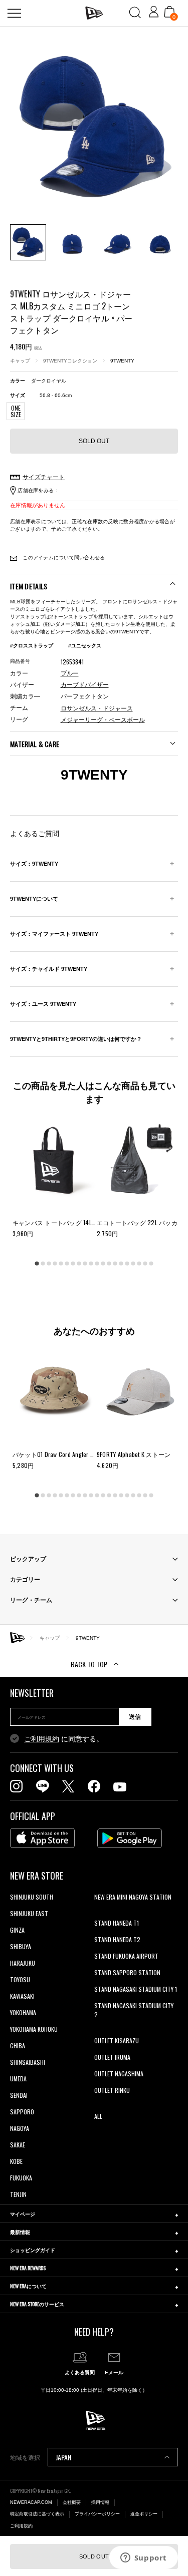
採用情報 (100, 2502)
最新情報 (20, 2232)
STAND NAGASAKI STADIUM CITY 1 (136, 1989)
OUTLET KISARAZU (117, 2041)
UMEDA (18, 2079)
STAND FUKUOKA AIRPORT (126, 1956)
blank (101, 1913)
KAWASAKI (22, 1996)
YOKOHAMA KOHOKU (34, 2029)
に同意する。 (64, 1739)
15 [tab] (121, 1263)
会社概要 (72, 2502)
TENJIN (18, 2194)
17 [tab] (133, 1263)
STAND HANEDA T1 (117, 1923)
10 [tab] (91, 1263)
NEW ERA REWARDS (28, 2268)
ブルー (70, 673)
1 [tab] (37, 1263)
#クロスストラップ (32, 646)
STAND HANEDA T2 (117, 1939)
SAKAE (18, 2145)
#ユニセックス (85, 646)
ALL (98, 2116)
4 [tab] (55, 1263)
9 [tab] (85, 1263)
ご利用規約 (42, 1739)
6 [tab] (67, 1263)
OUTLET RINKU (112, 2090)
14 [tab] (115, 1263)
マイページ (23, 2214)
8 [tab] (79, 1263)
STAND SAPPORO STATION (127, 1972)
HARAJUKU (23, 1963)
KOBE (16, 2161)
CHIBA (18, 2046)
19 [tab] (145, 1263)
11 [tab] (97, 1263)
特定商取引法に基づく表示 (37, 2514)
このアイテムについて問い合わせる (63, 558)
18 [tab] (139, 1263)
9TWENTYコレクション (70, 361)
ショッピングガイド (33, 2250)
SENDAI (19, 2095)
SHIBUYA (21, 1946)
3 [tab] (49, 1263)
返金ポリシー (144, 2514)
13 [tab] (109, 1263)
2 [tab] (43, 1263)
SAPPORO (22, 2112)
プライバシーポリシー (97, 2514)
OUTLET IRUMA (112, 2057)
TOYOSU (20, 1979)
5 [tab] (61, 1263)
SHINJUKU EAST (29, 1913)
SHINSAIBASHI (28, 2062)
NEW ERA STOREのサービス (37, 2304)
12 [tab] (103, 1263)
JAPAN (63, 2457)
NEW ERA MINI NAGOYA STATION (133, 1897)
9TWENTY (122, 361)
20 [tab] (151, 1263)
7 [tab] (73, 1263)
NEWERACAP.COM (31, 2502)
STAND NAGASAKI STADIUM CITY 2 (134, 2010)
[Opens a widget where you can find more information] (143, 2558)
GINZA (17, 1930)
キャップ (20, 361)
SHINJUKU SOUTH (32, 1897)
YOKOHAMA (23, 2012)
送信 (135, 1717)
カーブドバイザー (85, 685)
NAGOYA (20, 2128)
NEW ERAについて (28, 2286)
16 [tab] (127, 1263)
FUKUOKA (21, 2178)
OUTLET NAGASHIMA (119, 2074)
